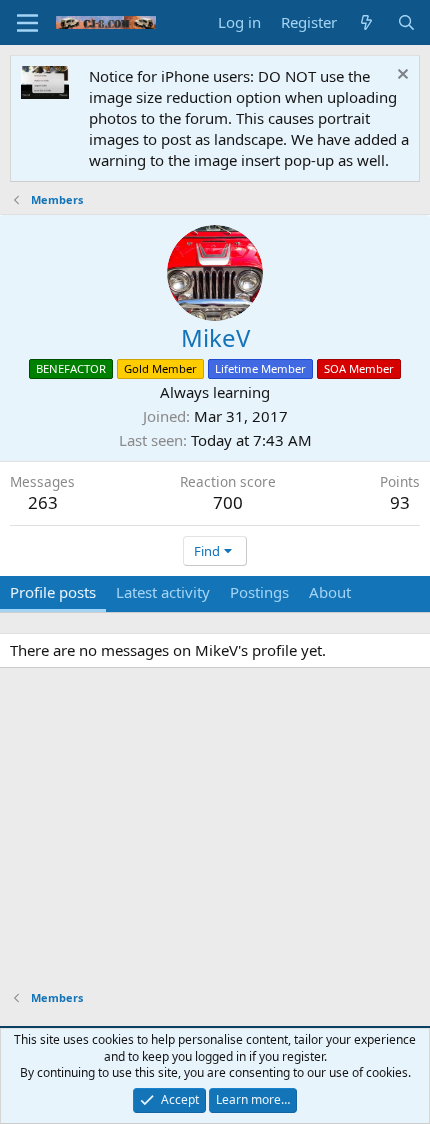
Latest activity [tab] (163, 592)
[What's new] (366, 22)
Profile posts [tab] (53, 592)
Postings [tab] (259, 592)
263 (43, 502)
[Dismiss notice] (400, 76)
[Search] (406, 22)
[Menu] (27, 23)
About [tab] (330, 592)
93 (400, 502)
